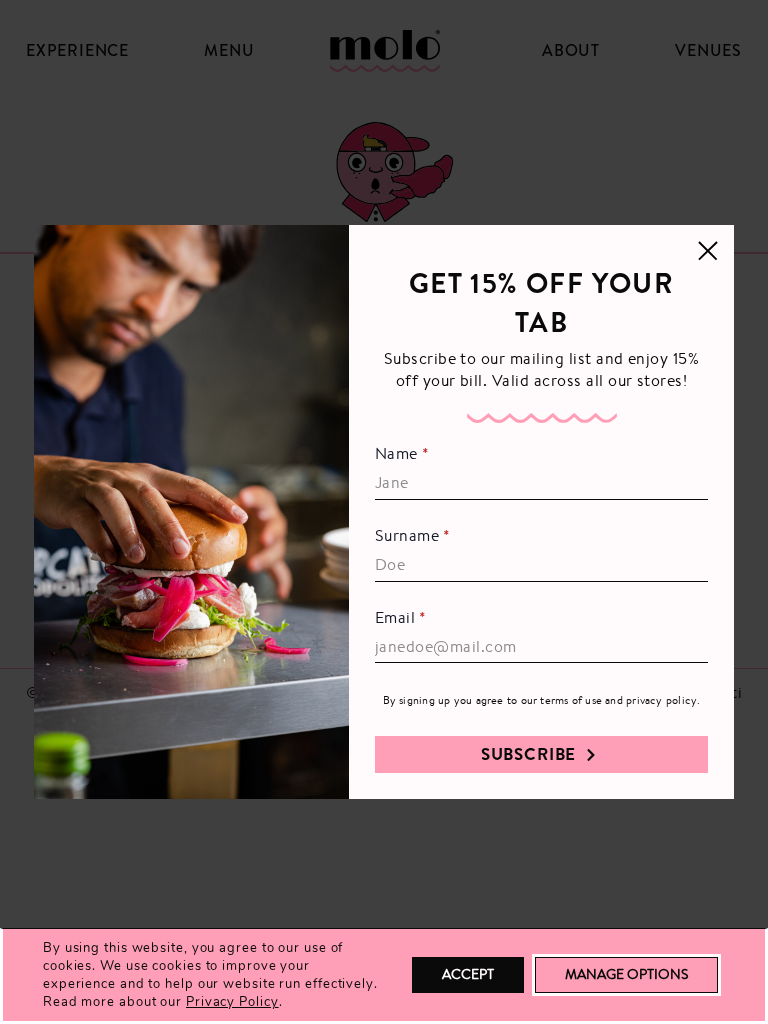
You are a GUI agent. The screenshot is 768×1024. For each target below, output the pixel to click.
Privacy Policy (232, 1002)
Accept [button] (468, 974)
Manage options (626, 974)
